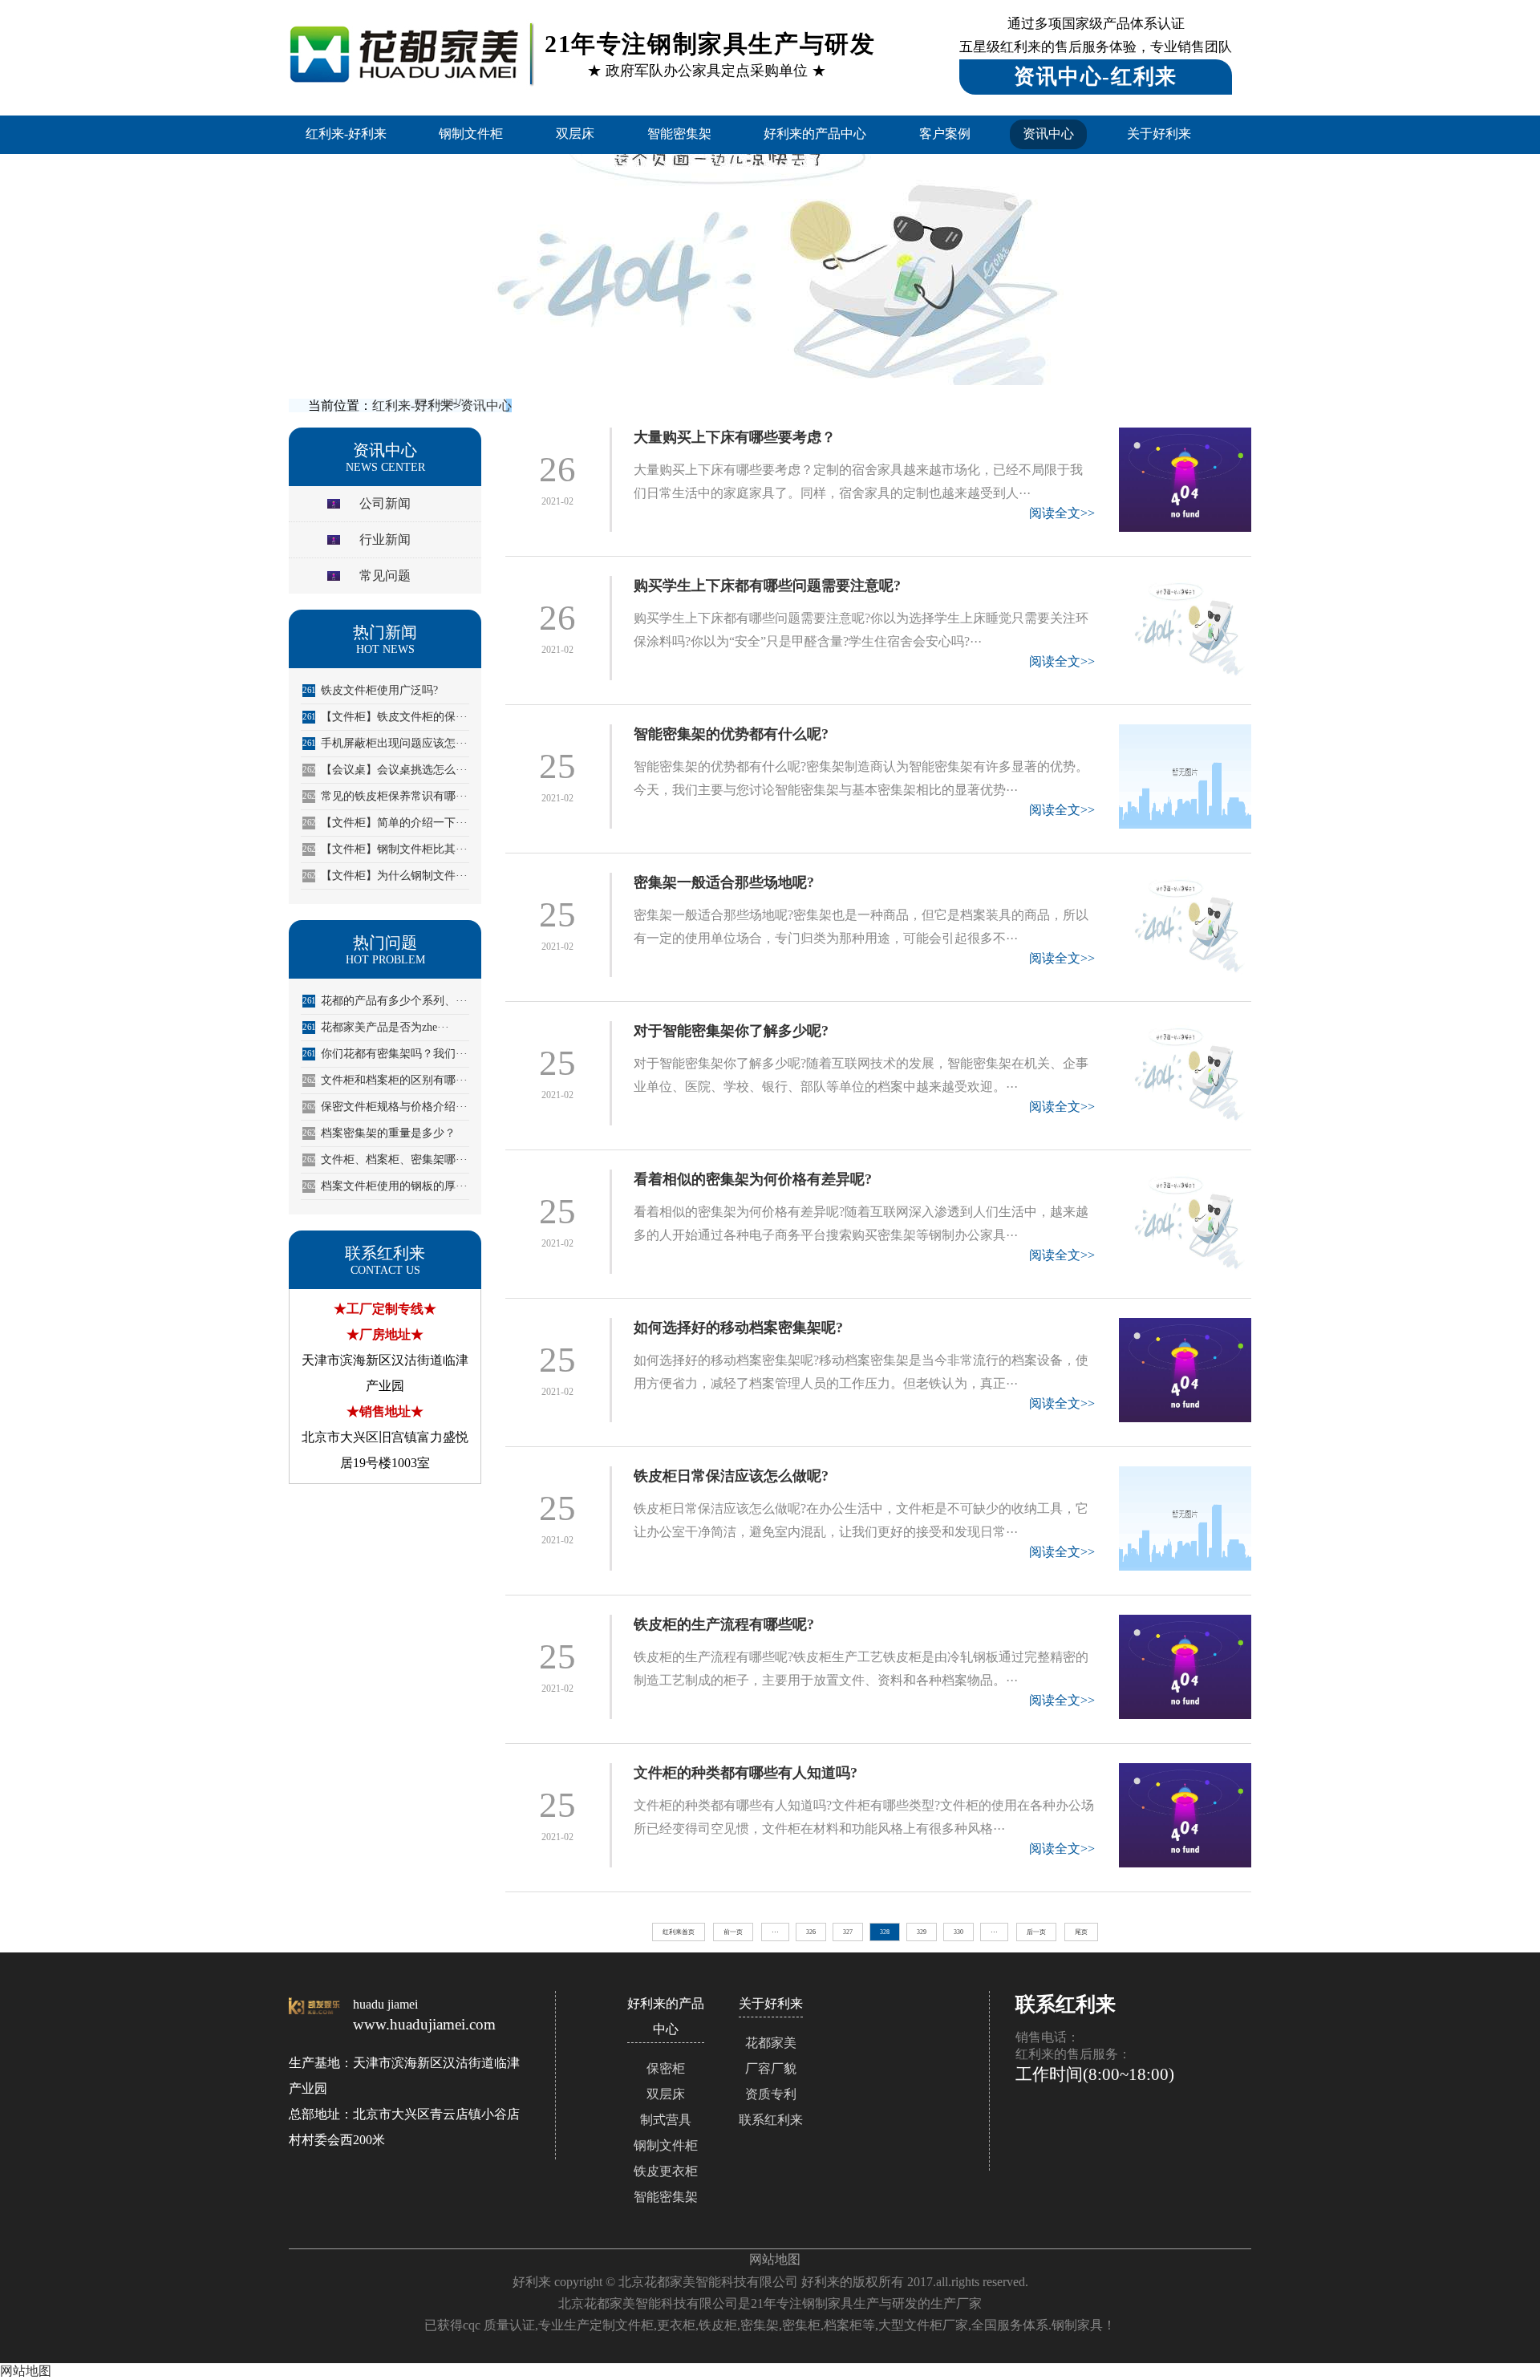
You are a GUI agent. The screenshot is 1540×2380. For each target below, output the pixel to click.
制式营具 (666, 2120)
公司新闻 (385, 503)
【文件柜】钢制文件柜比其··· (385, 849)
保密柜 (666, 2068)
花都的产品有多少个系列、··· (385, 1001)
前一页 (733, 1932)
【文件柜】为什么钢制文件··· (385, 876)
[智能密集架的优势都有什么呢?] (1185, 776)
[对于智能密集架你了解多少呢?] (1185, 1073)
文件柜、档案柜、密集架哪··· (385, 1160)
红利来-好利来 (346, 134)
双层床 (575, 134)
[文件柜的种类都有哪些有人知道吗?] (1185, 1815)
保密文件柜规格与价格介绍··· (385, 1107)
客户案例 (945, 134)
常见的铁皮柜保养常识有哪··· (385, 796)
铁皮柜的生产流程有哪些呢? (724, 1624)
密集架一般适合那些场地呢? (724, 882)
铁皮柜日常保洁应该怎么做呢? (731, 1476)
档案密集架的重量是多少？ (379, 1133)
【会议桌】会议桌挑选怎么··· (385, 770)
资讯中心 (1048, 134)
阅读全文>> (1062, 513)
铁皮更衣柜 (666, 2171)
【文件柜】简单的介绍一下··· (385, 823)
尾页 (1081, 1932)
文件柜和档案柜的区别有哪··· (385, 1080)
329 (922, 1932)
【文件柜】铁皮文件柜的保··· (385, 717)
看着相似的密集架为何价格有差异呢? (753, 1179)
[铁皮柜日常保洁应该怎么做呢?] (1185, 1518)
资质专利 (771, 2094)
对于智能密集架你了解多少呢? (731, 1031)
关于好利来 (1159, 134)
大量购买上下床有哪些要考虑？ (735, 437)
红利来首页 (679, 1932)
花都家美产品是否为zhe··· (376, 1027)
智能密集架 (679, 134)
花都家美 (771, 2043)
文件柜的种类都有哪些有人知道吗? (746, 1773)
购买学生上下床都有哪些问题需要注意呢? (767, 586)
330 (958, 1932)
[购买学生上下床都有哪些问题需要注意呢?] (1185, 628)
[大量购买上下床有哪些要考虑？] (1185, 480)
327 (848, 1932)
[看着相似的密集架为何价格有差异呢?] (1185, 1222)
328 (885, 1932)
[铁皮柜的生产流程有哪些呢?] (1185, 1667)
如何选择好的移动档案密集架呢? (738, 1328)
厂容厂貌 (771, 2068)
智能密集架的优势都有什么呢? (731, 734)
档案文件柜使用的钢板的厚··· (385, 1186)
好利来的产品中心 (815, 134)
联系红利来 (771, 2120)
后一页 (1036, 1932)
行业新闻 (385, 539)
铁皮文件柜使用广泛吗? (370, 690)
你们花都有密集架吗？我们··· (385, 1054)
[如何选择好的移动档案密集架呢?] (1185, 1370)
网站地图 (775, 2259)
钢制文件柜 (471, 134)
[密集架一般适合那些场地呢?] (1185, 925)
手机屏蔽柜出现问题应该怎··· (385, 743)
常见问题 (385, 576)
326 (811, 1932)
